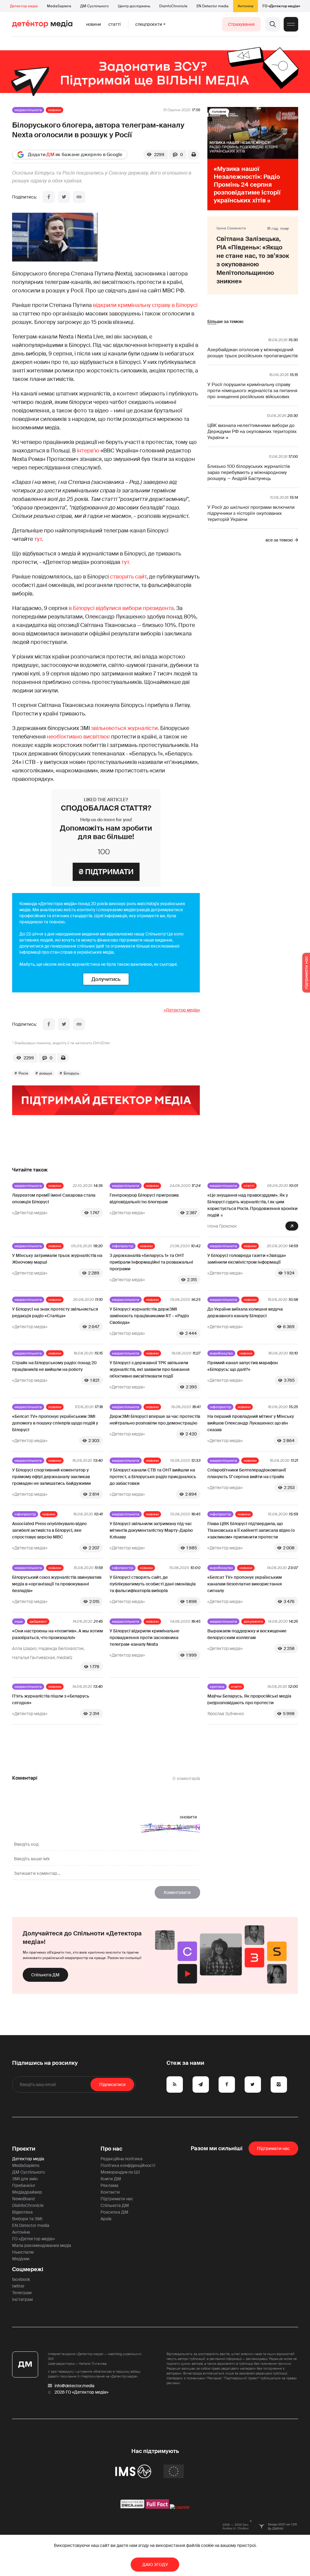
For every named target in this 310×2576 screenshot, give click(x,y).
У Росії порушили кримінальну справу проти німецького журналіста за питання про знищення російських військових (252, 391)
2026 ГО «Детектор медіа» (81, 2392)
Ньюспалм (23, 2252)
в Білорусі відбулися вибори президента (121, 608)
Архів (106, 2219)
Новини (94, 24)
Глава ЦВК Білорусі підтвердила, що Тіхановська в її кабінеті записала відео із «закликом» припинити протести (251, 1530)
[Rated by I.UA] (180, 2507)
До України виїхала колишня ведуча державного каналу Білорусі (245, 1312)
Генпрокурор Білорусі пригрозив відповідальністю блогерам (144, 1198)
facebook (21, 2279)
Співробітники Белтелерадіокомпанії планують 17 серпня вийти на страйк (247, 1473)
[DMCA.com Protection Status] (132, 2507)
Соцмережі (28, 2269)
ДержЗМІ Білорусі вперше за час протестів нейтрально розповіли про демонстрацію (155, 1420)
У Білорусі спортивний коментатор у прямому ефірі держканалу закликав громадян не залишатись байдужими (51, 1477)
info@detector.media (74, 2386)
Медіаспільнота (28, 110)
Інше (19, 1621)
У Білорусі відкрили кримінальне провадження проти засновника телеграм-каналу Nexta (144, 1638)
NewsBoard (23, 2199)
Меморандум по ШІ (120, 2172)
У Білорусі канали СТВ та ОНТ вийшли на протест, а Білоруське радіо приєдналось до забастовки (153, 1477)
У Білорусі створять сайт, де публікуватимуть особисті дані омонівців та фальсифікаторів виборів (153, 1584)
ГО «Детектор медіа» (281, 6)
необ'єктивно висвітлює (78, 737)
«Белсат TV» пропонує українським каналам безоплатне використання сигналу (245, 1584)
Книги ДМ (111, 2179)
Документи (253, 1621)
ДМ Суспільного (94, 6)
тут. (126, 562)
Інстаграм (22, 2299)
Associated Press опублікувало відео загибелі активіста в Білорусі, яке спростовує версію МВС (49, 1530)
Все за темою (279, 540)
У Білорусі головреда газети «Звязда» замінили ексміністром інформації (247, 1259)
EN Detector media (213, 6)
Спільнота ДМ (45, 1975)
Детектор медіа (24, 6)
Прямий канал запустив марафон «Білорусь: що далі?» (243, 1366)
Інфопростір (123, 1246)
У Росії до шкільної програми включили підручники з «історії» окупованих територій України (251, 513)
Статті (114, 24)
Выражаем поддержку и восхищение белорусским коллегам (247, 1634)
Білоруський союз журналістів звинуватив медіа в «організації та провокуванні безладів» (57, 1584)
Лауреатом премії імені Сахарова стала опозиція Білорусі (54, 1198)
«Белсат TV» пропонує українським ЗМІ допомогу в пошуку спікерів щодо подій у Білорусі (55, 1423)
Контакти (110, 2192)
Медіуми (21, 2259)
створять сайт (128, 577)
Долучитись (106, 979)
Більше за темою (225, 322)
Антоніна (246, 6)
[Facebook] (49, 197)
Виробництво (221, 1353)
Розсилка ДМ (114, 2212)
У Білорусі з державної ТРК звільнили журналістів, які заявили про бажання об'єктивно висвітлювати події (150, 1369)
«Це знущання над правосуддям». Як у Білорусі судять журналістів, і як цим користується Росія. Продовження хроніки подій (252, 1205)
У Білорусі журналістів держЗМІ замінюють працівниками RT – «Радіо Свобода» (149, 1316)
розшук (46, 1073)
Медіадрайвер (27, 2192)
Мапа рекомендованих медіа (42, 2245)
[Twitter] (64, 197)
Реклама (109, 2185)
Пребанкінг (24, 2185)
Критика (217, 1687)
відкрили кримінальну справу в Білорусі (145, 305)
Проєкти (24, 2149)
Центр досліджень (134, 6)
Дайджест (38, 1621)
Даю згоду (155, 2564)
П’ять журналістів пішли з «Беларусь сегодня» (51, 1699)
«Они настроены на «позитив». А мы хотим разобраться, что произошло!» (58, 1634)
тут (38, 539)
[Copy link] (79, 197)
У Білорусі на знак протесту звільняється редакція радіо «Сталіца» (55, 1312)
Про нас (111, 2149)
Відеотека (22, 2212)
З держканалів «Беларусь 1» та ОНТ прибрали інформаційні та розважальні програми (151, 1262)
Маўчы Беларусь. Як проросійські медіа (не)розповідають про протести (249, 1699)
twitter (18, 2286)
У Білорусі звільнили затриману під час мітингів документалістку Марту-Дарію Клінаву (151, 1530)
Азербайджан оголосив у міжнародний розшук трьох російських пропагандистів (252, 353)
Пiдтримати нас (273, 2148)
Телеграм (22, 2293)
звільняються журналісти (124, 728)
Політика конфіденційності (128, 2165)
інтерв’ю (88, 451)
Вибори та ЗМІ (27, 2219)
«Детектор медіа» (182, 1010)
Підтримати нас (117, 2199)
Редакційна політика (122, 2159)
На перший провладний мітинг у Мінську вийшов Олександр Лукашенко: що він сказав (251, 1423)
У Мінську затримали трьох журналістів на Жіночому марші (57, 1259)
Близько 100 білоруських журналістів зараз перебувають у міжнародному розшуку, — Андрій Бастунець (249, 472)
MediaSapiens (59, 6)
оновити (188, 1817)
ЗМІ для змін (25, 2179)
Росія (23, 1073)
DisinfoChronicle (173, 6)
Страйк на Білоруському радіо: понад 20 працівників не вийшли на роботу (54, 1366)
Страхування (241, 24)
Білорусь (71, 1073)
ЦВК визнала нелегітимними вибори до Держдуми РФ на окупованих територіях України (252, 432)
